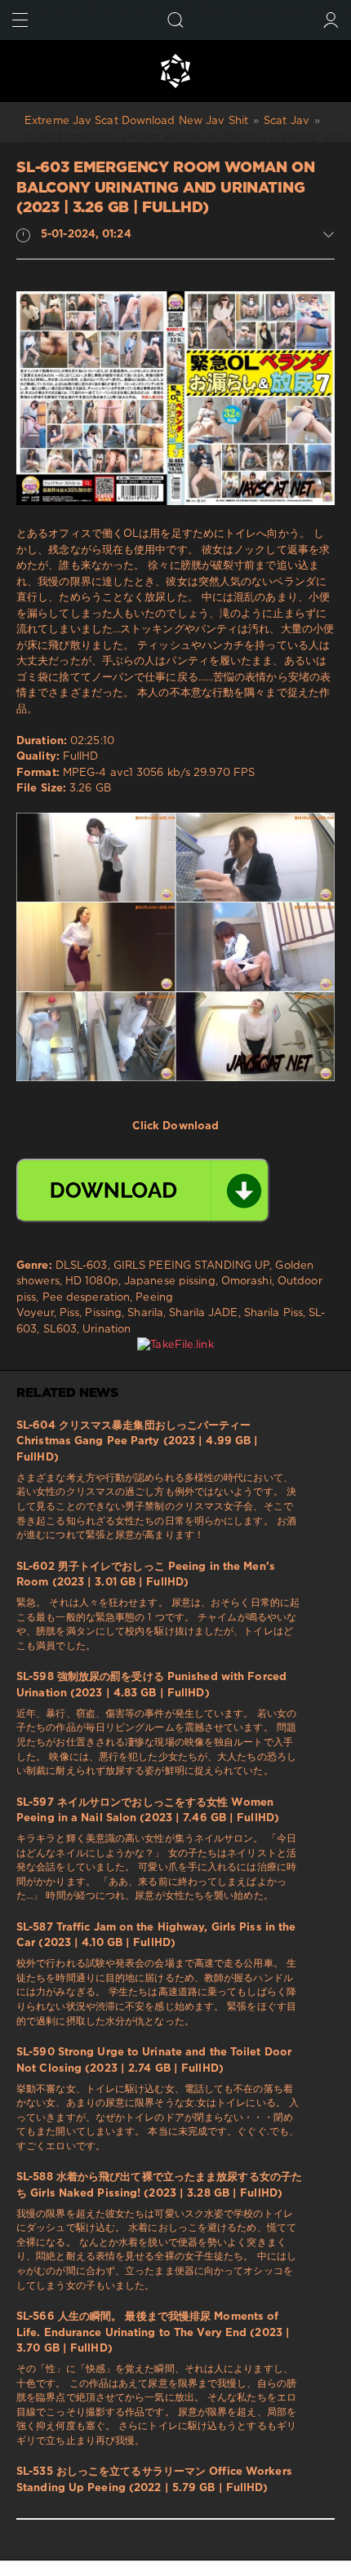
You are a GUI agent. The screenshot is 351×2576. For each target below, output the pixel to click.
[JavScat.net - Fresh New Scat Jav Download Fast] (175, 71)
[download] (143, 1190)
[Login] (331, 20)
